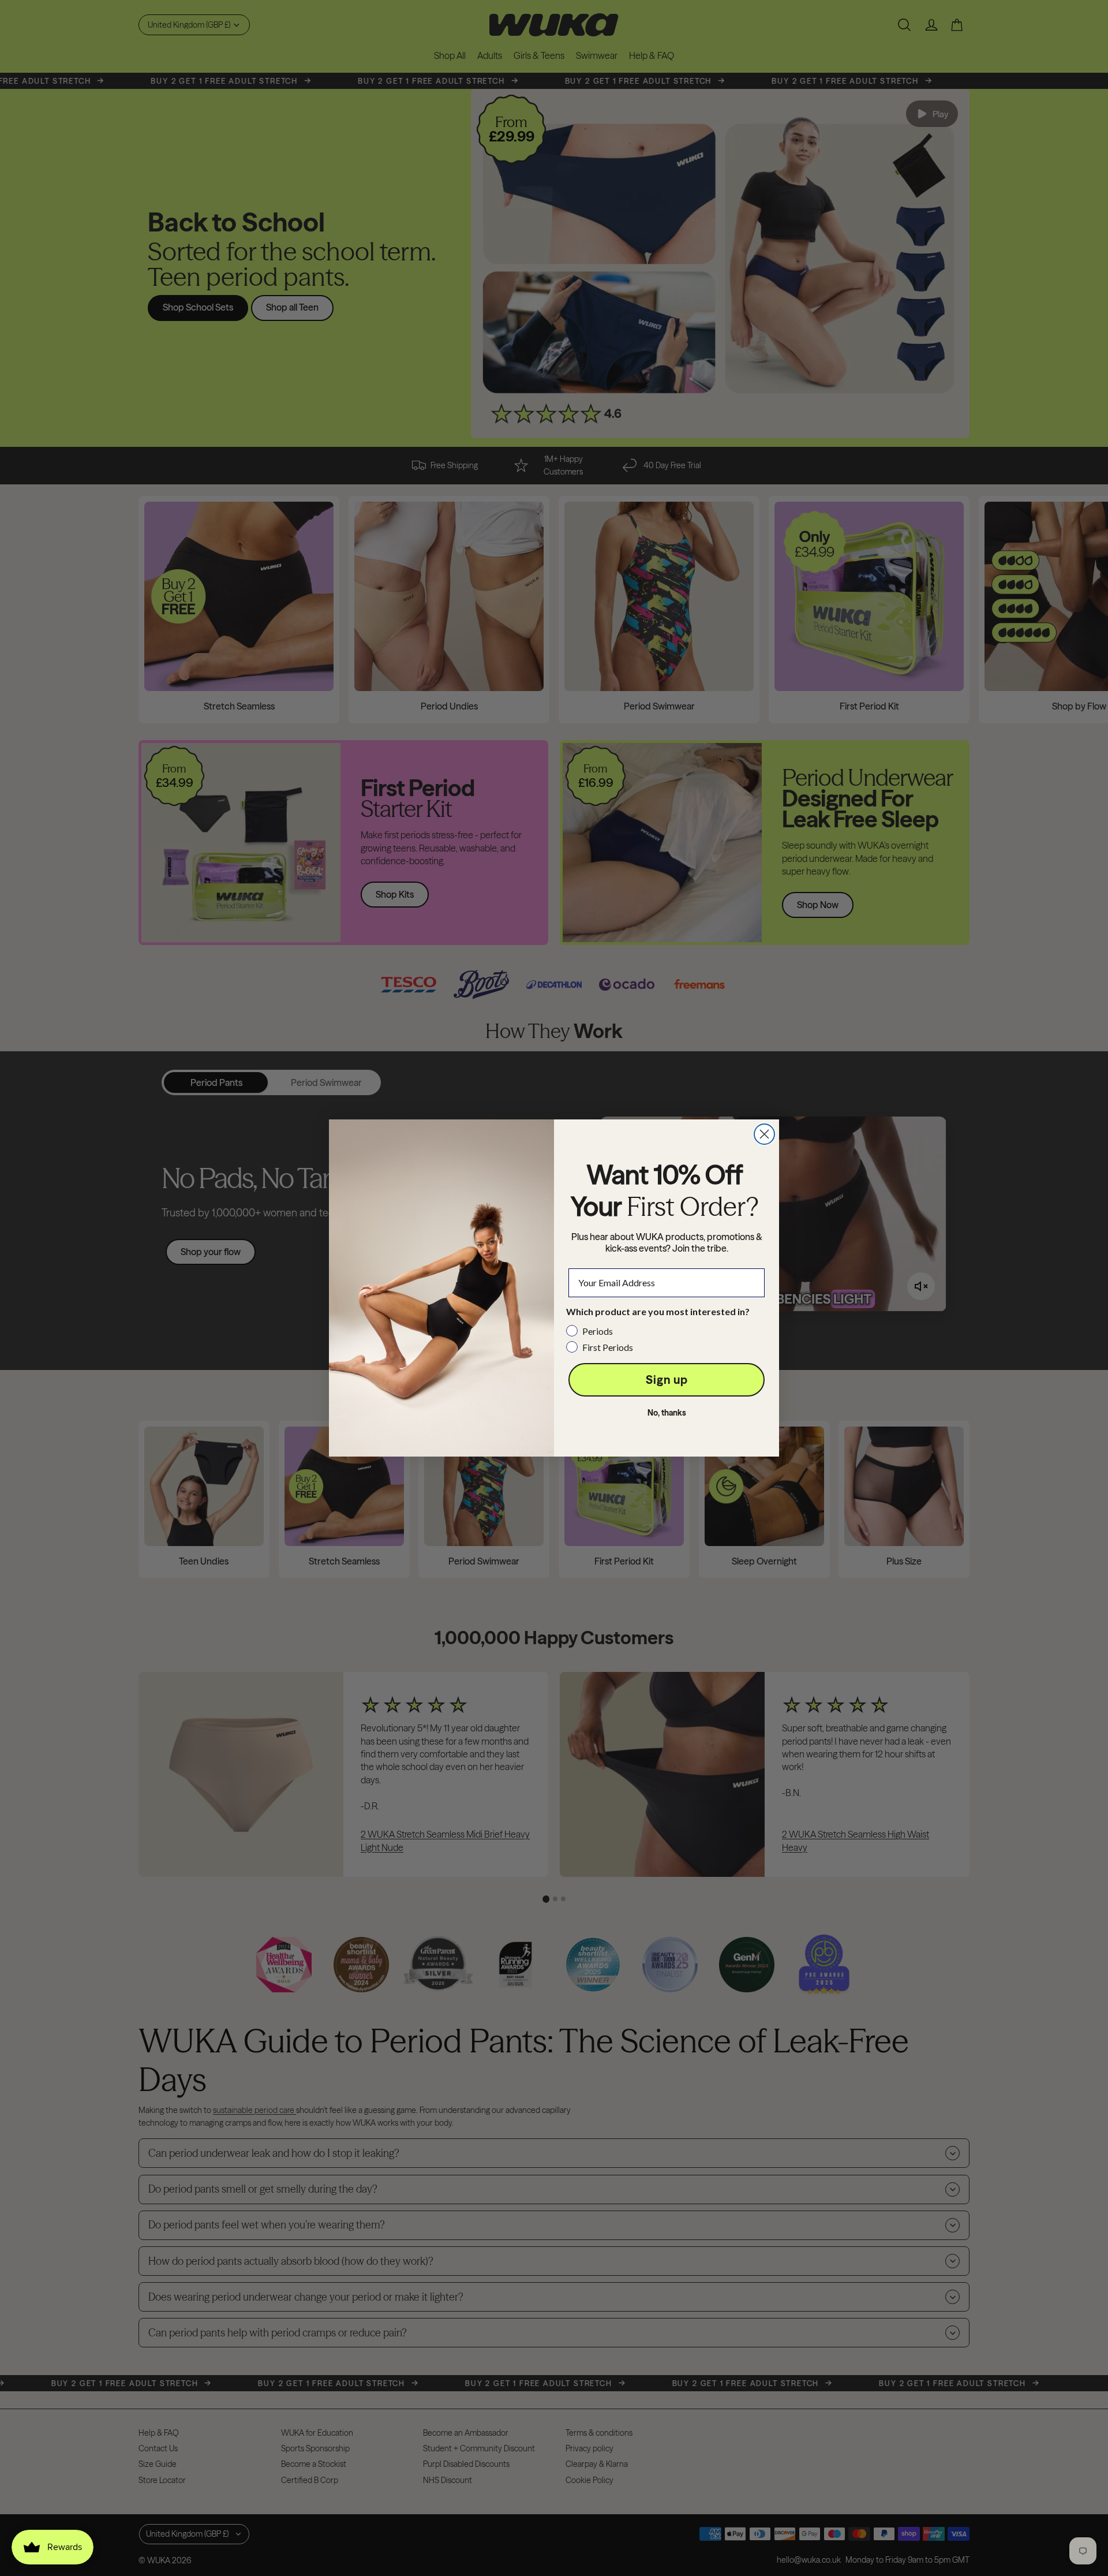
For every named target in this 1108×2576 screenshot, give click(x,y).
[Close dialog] (764, 1134)
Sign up (667, 1380)
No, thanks (667, 1413)
